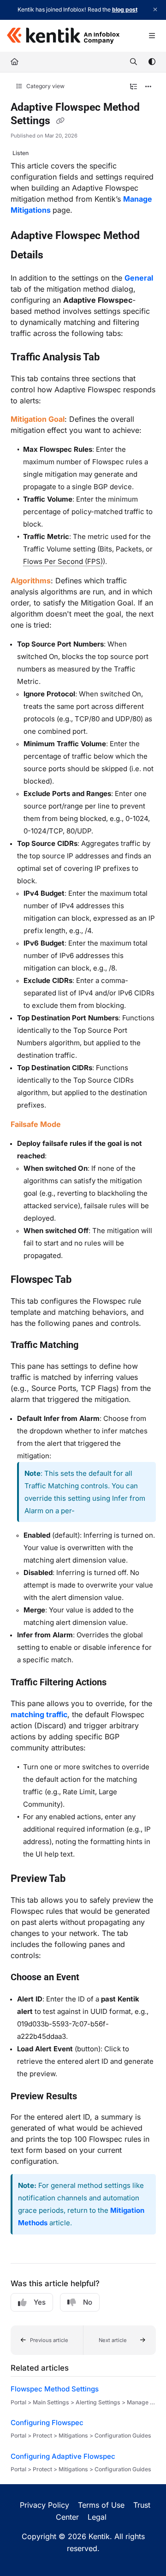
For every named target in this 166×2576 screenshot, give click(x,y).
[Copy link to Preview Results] (91, 2097)
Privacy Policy (44, 2505)
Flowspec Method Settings (55, 2389)
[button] (47, 2340)
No (88, 2302)
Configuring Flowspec (47, 2423)
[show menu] (152, 36)
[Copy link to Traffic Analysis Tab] (114, 358)
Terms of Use (101, 2505)
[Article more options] (148, 87)
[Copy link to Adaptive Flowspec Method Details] (58, 256)
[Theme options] (152, 62)
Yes (40, 2302)
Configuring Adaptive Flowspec (63, 2456)
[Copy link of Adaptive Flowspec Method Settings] (60, 121)
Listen (21, 153)
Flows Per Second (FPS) (63, 561)
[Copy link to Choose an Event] (94, 1978)
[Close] (155, 10)
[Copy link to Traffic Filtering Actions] (121, 1683)
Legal (97, 2517)
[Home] (63, 36)
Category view (45, 86)
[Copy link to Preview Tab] (80, 1879)
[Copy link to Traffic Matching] (93, 1346)
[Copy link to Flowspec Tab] (86, 1280)
